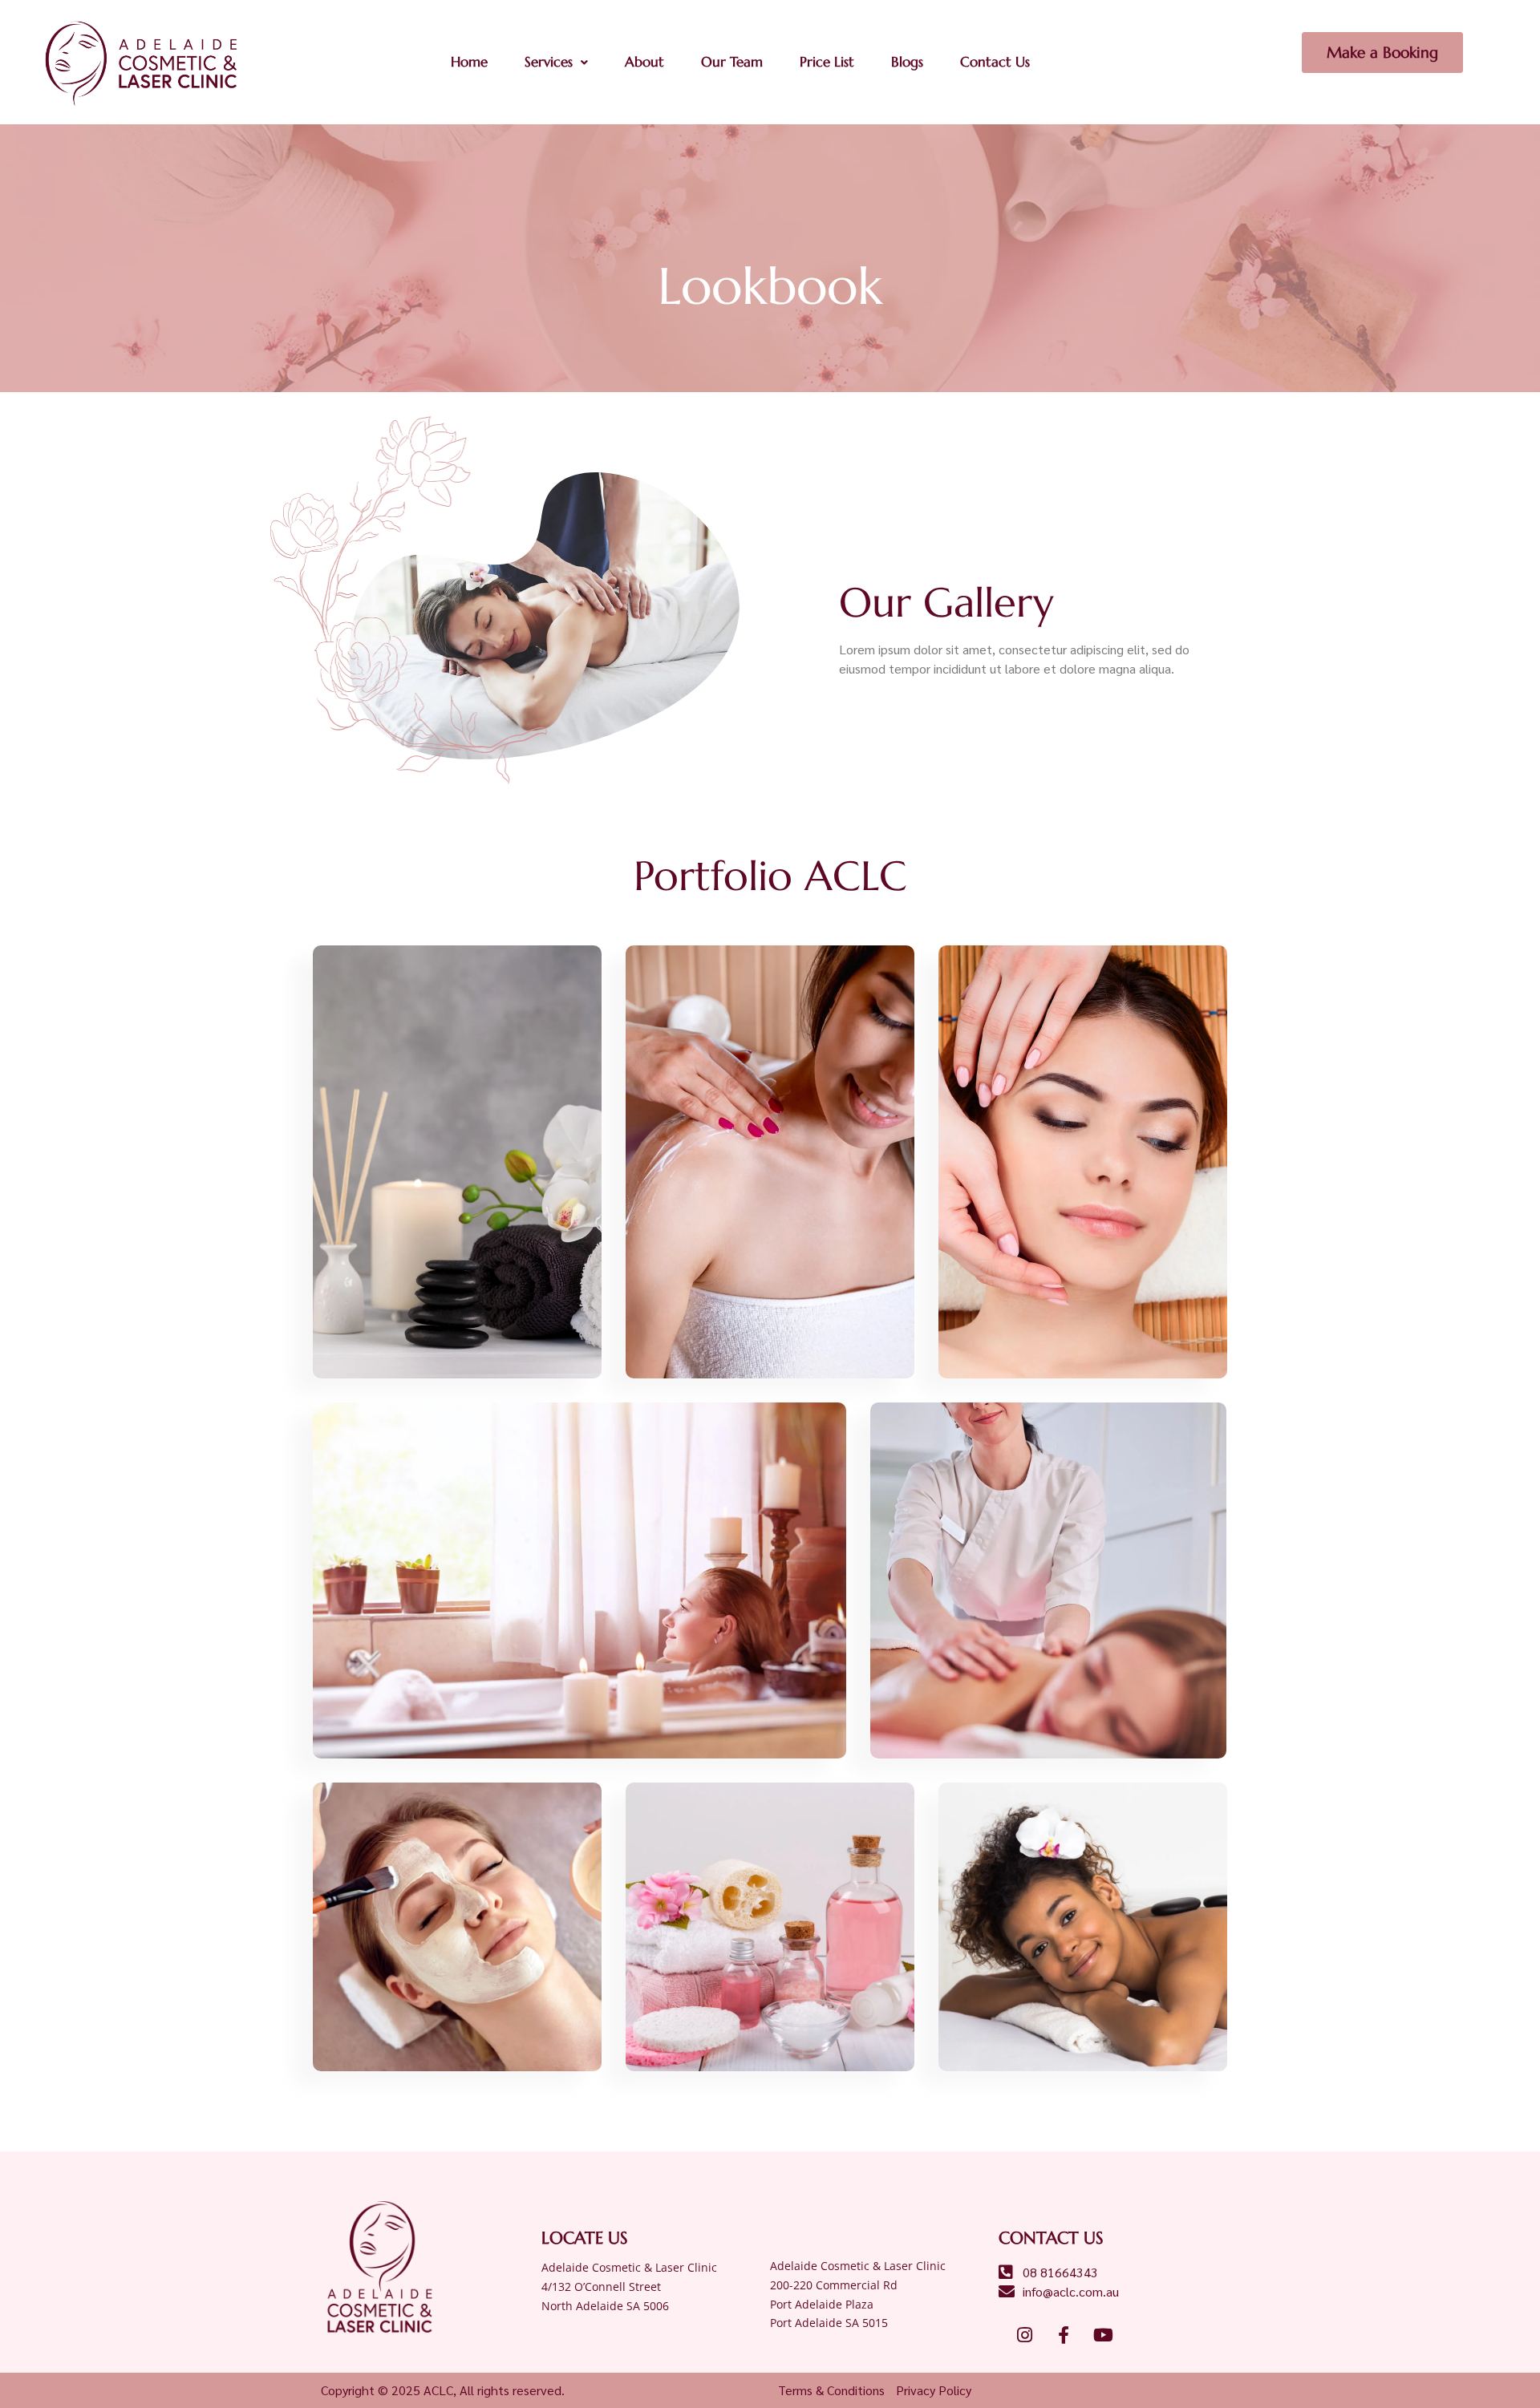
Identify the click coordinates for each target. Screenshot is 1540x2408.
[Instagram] (1024, 2335)
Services (549, 62)
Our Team (732, 62)
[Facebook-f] (1064, 2335)
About (644, 62)
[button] (556, 62)
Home (469, 62)
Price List (827, 62)
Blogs (907, 62)
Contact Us (995, 62)
